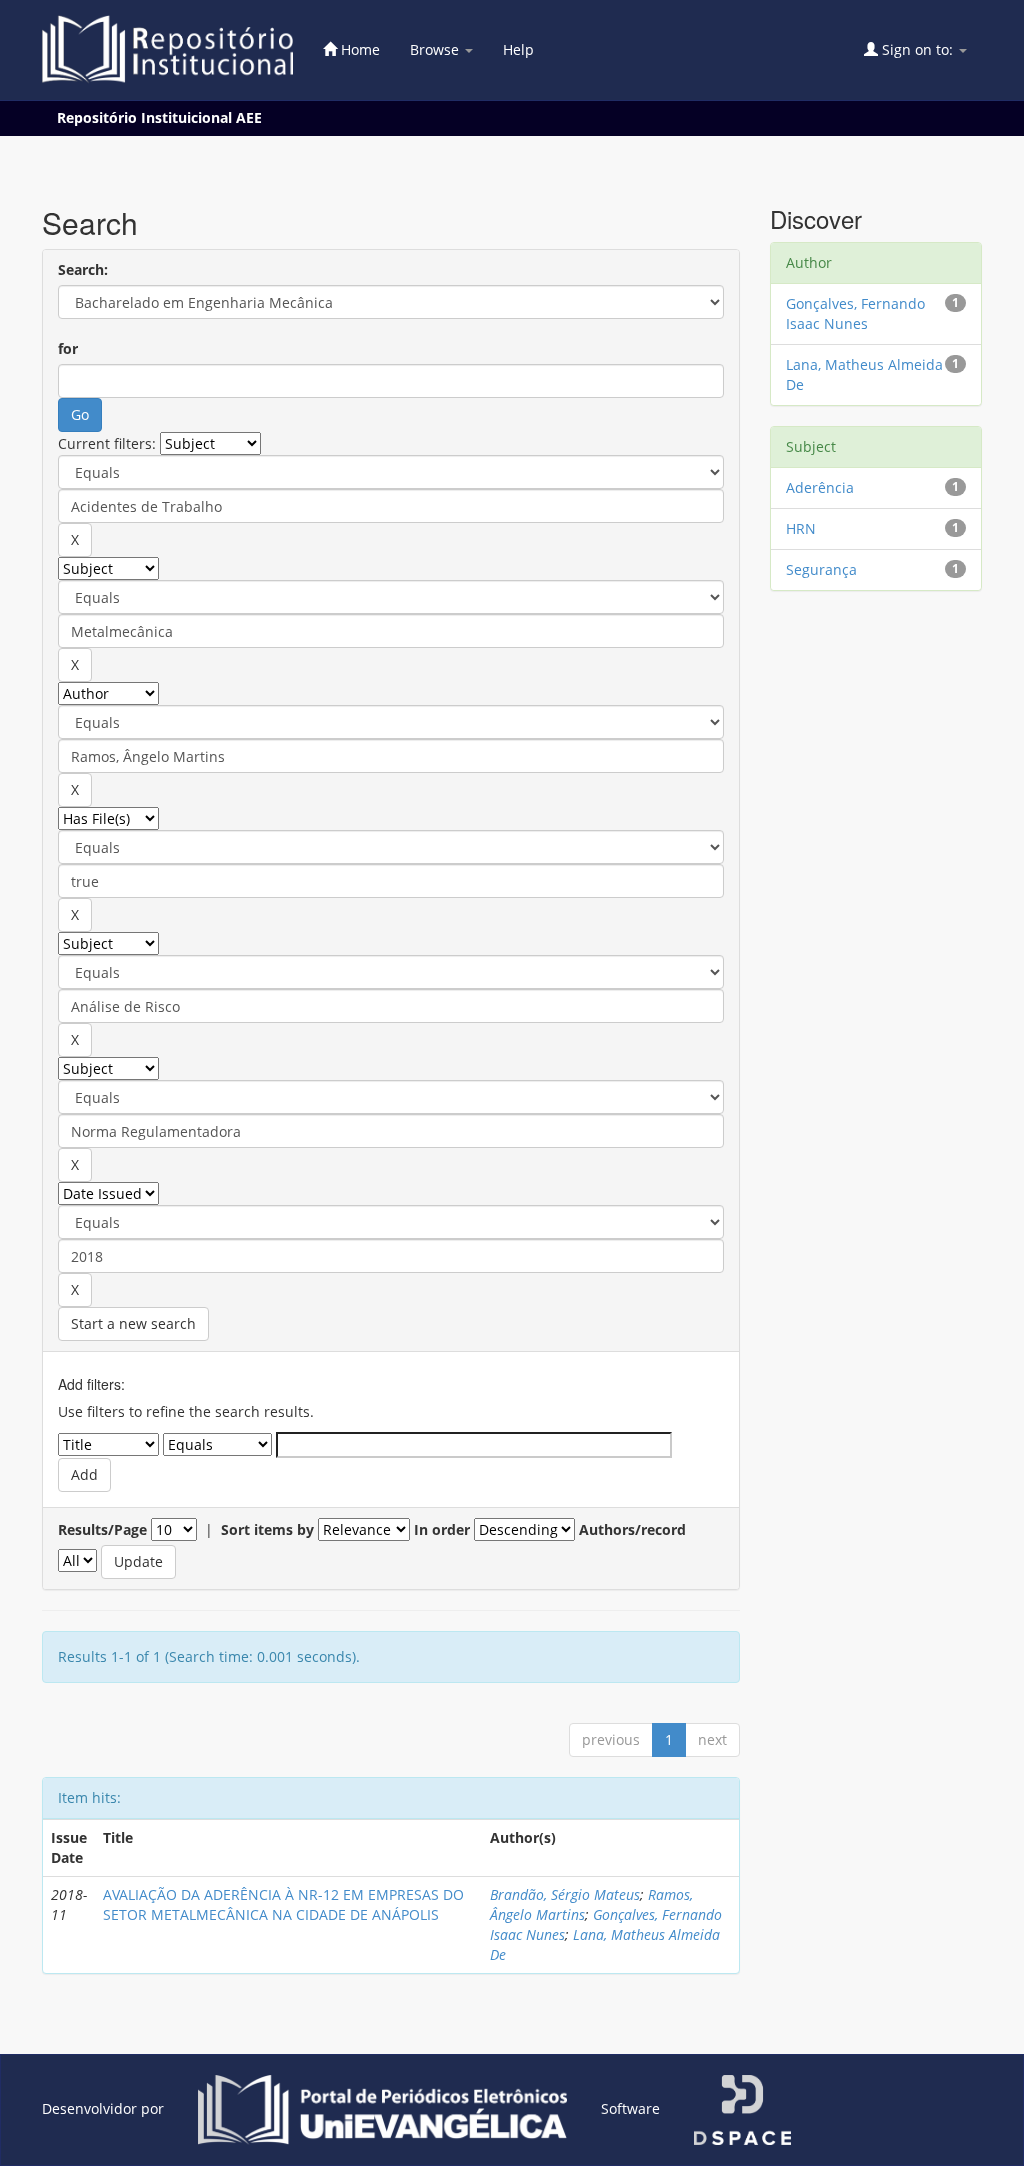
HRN (801, 528)
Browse (436, 49)
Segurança (821, 569)
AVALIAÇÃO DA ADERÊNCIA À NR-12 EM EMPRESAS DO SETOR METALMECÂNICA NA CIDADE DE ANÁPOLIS (283, 1904)
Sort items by (267, 1529)
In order (442, 1529)
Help (518, 49)
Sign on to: (917, 49)
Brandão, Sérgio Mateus (565, 1894)
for (68, 348)
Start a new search (133, 1323)
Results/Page (102, 1529)
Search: (83, 269)
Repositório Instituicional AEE (159, 117)
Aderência (820, 487)
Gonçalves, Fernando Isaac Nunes (855, 313)
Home (358, 49)
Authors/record (632, 1529)
